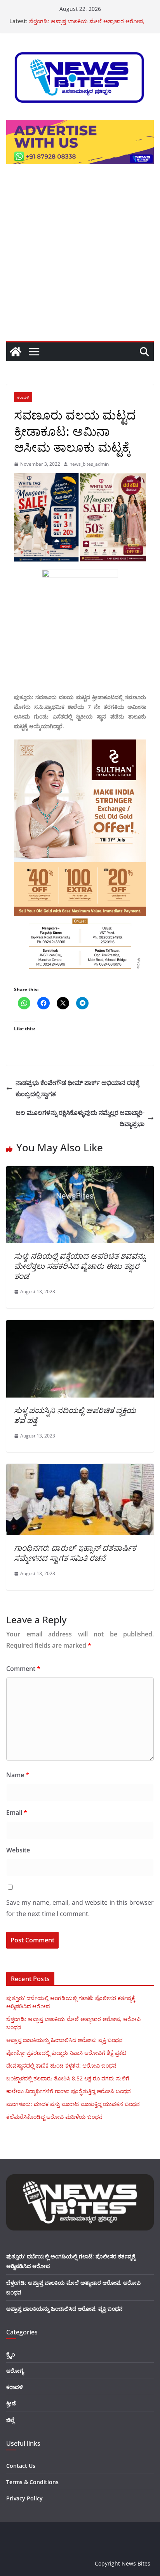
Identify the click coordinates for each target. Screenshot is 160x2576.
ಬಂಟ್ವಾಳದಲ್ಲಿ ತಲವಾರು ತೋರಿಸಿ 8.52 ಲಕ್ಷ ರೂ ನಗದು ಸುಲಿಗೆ (68, 2078)
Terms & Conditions (32, 2482)
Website (18, 1850)
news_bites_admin (89, 464)
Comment (23, 1669)
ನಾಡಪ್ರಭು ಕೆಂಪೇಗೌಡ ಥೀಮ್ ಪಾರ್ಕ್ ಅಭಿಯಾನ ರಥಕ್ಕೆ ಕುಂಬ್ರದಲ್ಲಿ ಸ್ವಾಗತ (77, 1088)
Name (18, 1775)
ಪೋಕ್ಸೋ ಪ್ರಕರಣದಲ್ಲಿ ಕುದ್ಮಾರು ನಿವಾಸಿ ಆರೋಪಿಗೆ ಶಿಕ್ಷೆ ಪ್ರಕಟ (66, 2053)
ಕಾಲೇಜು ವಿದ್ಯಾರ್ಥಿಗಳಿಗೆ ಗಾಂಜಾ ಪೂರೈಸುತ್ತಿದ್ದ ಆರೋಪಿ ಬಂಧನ (69, 2091)
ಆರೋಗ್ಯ (15, 2371)
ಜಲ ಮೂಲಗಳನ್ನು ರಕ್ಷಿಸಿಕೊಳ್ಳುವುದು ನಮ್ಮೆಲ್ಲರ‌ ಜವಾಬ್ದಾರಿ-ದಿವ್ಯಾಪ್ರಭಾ (80, 1118)
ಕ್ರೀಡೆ (11, 2403)
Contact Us (21, 2466)
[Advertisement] (80, 257)
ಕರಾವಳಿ (23, 397)
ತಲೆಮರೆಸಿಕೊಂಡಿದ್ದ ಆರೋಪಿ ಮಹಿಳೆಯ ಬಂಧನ (54, 2117)
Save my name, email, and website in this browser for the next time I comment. (80, 1908)
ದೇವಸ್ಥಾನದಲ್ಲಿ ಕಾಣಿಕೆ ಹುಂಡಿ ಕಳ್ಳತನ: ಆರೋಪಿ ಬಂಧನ (61, 2065)
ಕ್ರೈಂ (10, 2354)
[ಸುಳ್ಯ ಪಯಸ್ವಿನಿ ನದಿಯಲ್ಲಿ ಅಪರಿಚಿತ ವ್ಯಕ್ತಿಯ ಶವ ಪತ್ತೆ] (80, 1325)
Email (17, 1812)
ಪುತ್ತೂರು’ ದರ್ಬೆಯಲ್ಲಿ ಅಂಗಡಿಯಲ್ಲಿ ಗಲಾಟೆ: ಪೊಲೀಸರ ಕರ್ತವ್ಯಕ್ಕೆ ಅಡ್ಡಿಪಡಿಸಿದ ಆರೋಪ (84, 19)
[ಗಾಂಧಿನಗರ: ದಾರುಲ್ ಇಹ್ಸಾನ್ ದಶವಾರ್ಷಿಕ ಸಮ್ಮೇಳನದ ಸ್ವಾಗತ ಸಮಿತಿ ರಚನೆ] (80, 1469)
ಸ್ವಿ (75, 1415)
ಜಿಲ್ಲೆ (10, 2420)
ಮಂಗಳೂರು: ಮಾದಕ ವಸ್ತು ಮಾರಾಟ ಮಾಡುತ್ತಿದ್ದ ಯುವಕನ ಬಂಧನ (73, 2104)
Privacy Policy (24, 2498)
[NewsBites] (16, 352)
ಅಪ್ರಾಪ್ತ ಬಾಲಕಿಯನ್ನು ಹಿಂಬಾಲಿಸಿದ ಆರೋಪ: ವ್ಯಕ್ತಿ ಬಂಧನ (64, 2040)
